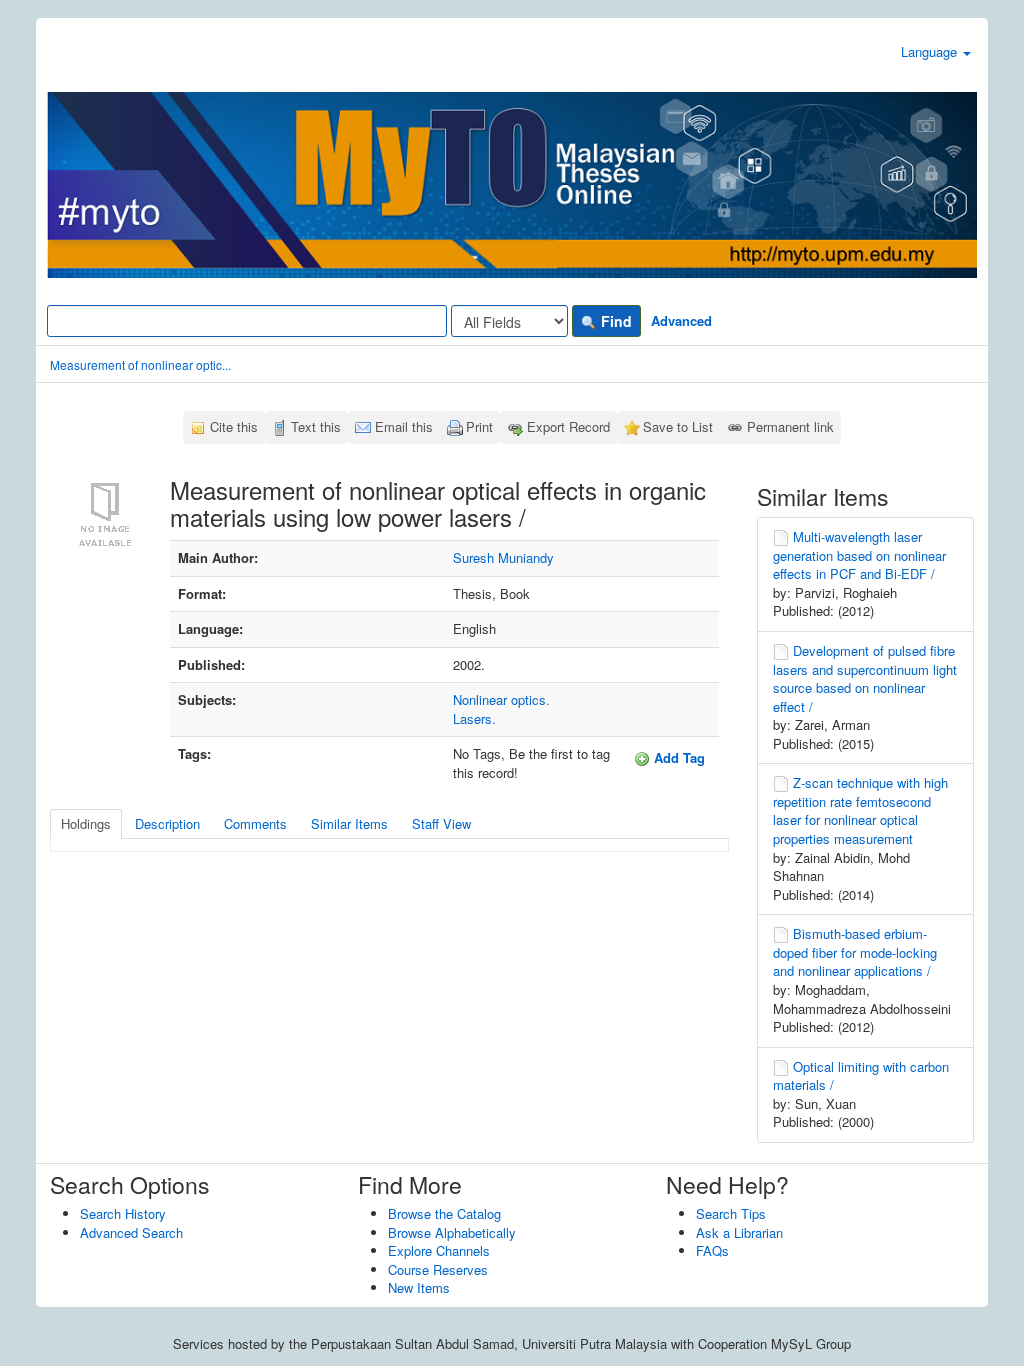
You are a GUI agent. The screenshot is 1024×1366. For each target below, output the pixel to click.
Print (479, 426)
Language (931, 51)
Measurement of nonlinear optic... (140, 364)
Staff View (441, 823)
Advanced (681, 320)
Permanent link (790, 426)
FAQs (712, 1250)
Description (167, 823)
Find (614, 321)
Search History (123, 1213)
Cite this (234, 426)
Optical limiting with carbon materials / (861, 1076)
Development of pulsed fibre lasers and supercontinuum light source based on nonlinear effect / (865, 678)
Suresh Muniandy (503, 557)
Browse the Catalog (444, 1213)
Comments (255, 823)
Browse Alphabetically (452, 1232)
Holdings (86, 823)
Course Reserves (438, 1269)
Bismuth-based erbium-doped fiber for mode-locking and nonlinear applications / (855, 952)
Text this (316, 426)
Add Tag (677, 757)
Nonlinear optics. (501, 699)
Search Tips (731, 1213)
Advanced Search (131, 1232)
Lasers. (474, 718)
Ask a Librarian (739, 1232)
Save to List (678, 426)
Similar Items (349, 823)
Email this (404, 426)
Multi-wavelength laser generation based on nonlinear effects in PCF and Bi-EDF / (859, 555)
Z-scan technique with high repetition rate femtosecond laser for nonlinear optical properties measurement (860, 810)
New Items (419, 1287)
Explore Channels (439, 1250)
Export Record (568, 426)
